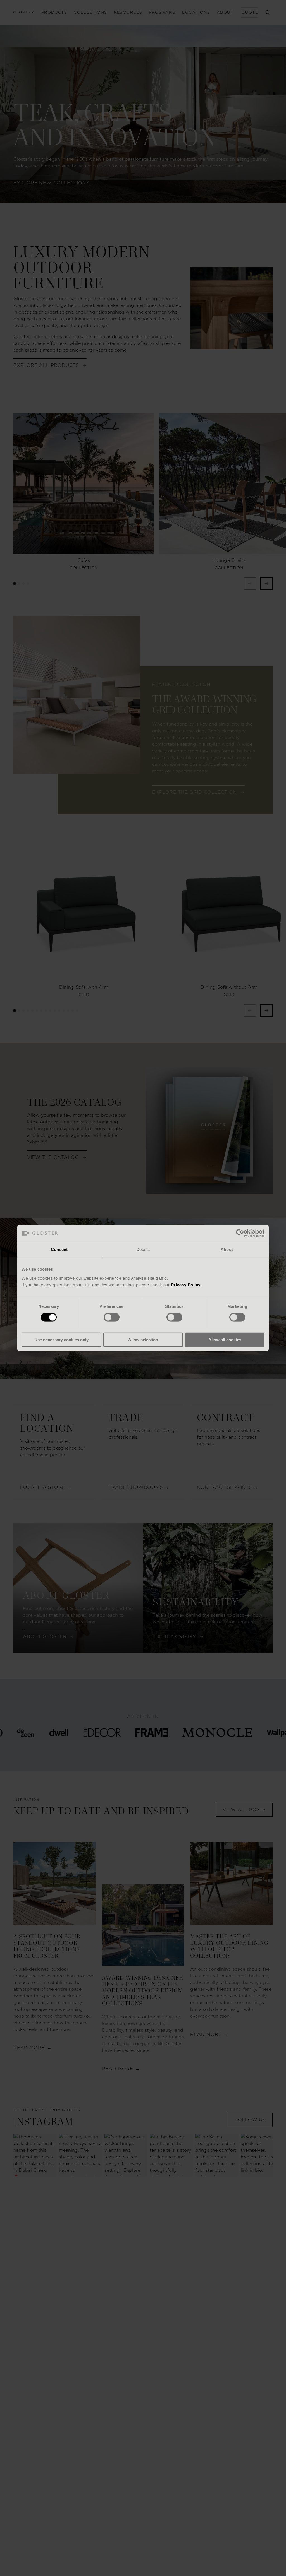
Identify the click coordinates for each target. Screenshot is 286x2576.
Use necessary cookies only (61, 1339)
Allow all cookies (225, 1339)
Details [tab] (143, 1249)
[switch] (112, 1317)
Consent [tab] (59, 1249)
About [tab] (227, 1249)
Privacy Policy (186, 1285)
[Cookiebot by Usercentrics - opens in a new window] (240, 1233)
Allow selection (143, 1339)
